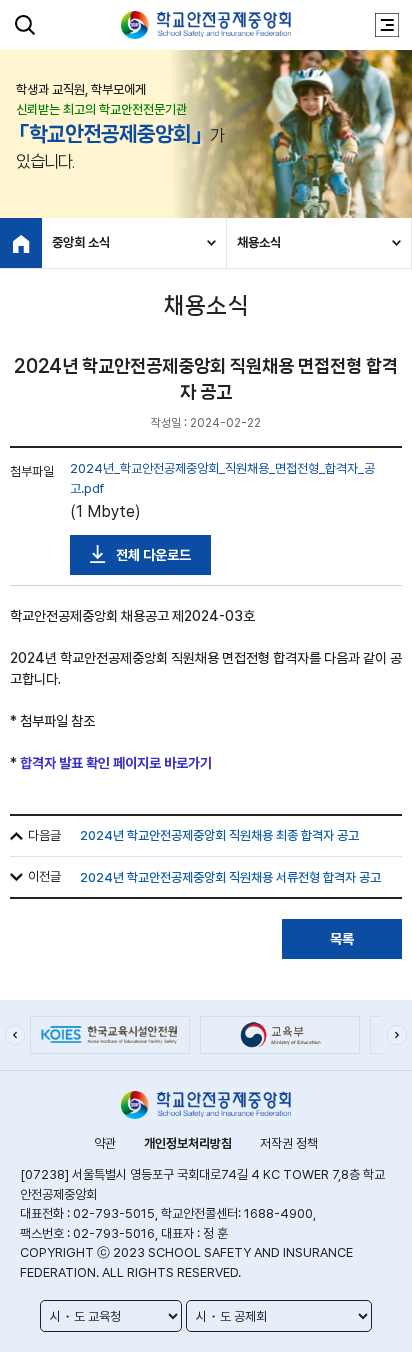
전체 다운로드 (153, 555)
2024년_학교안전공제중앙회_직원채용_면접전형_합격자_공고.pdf (222, 478)
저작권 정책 (289, 1143)
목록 (342, 939)
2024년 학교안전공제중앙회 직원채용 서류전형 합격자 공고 (230, 877)
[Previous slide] (15, 1035)
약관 (105, 1143)
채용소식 (259, 242)
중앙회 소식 (81, 242)
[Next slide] (397, 1035)
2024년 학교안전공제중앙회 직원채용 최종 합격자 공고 (219, 835)
